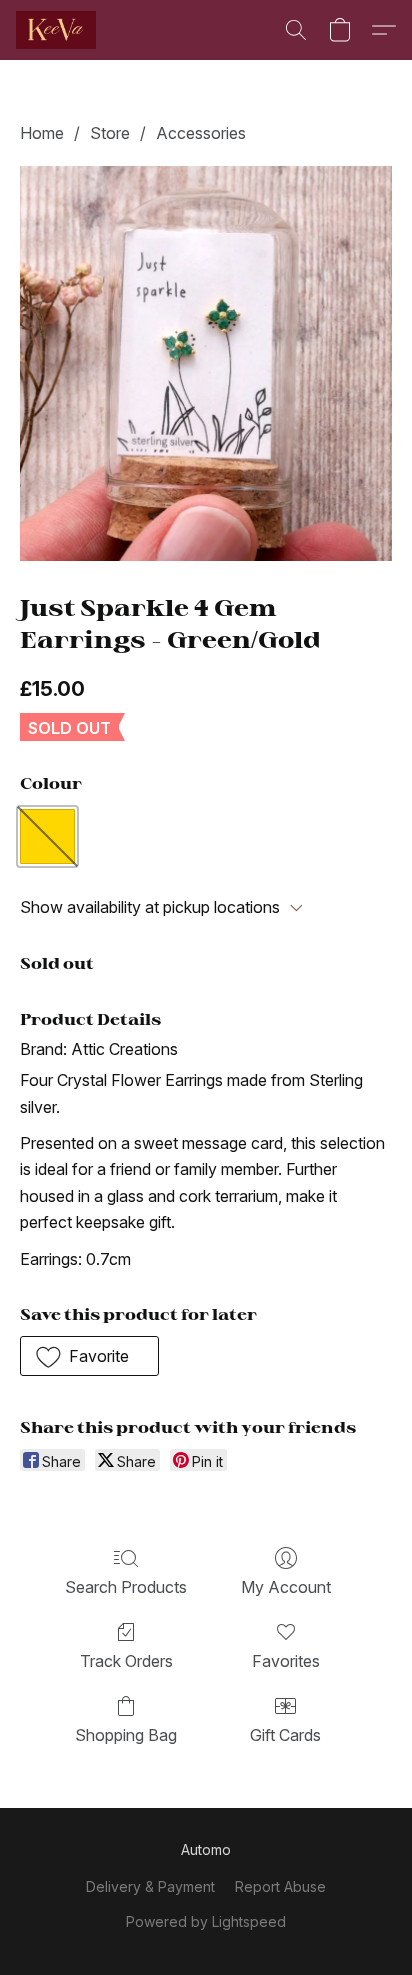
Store (110, 133)
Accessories (201, 133)
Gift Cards (285, 1735)
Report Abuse (280, 1886)
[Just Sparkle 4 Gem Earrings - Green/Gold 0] (206, 363)
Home (42, 133)
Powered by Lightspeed (206, 1921)
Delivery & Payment (150, 1886)
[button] (58, 30)
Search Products (126, 1587)
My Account (286, 1587)
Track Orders (126, 1661)
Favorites (286, 1661)
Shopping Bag (126, 1735)
